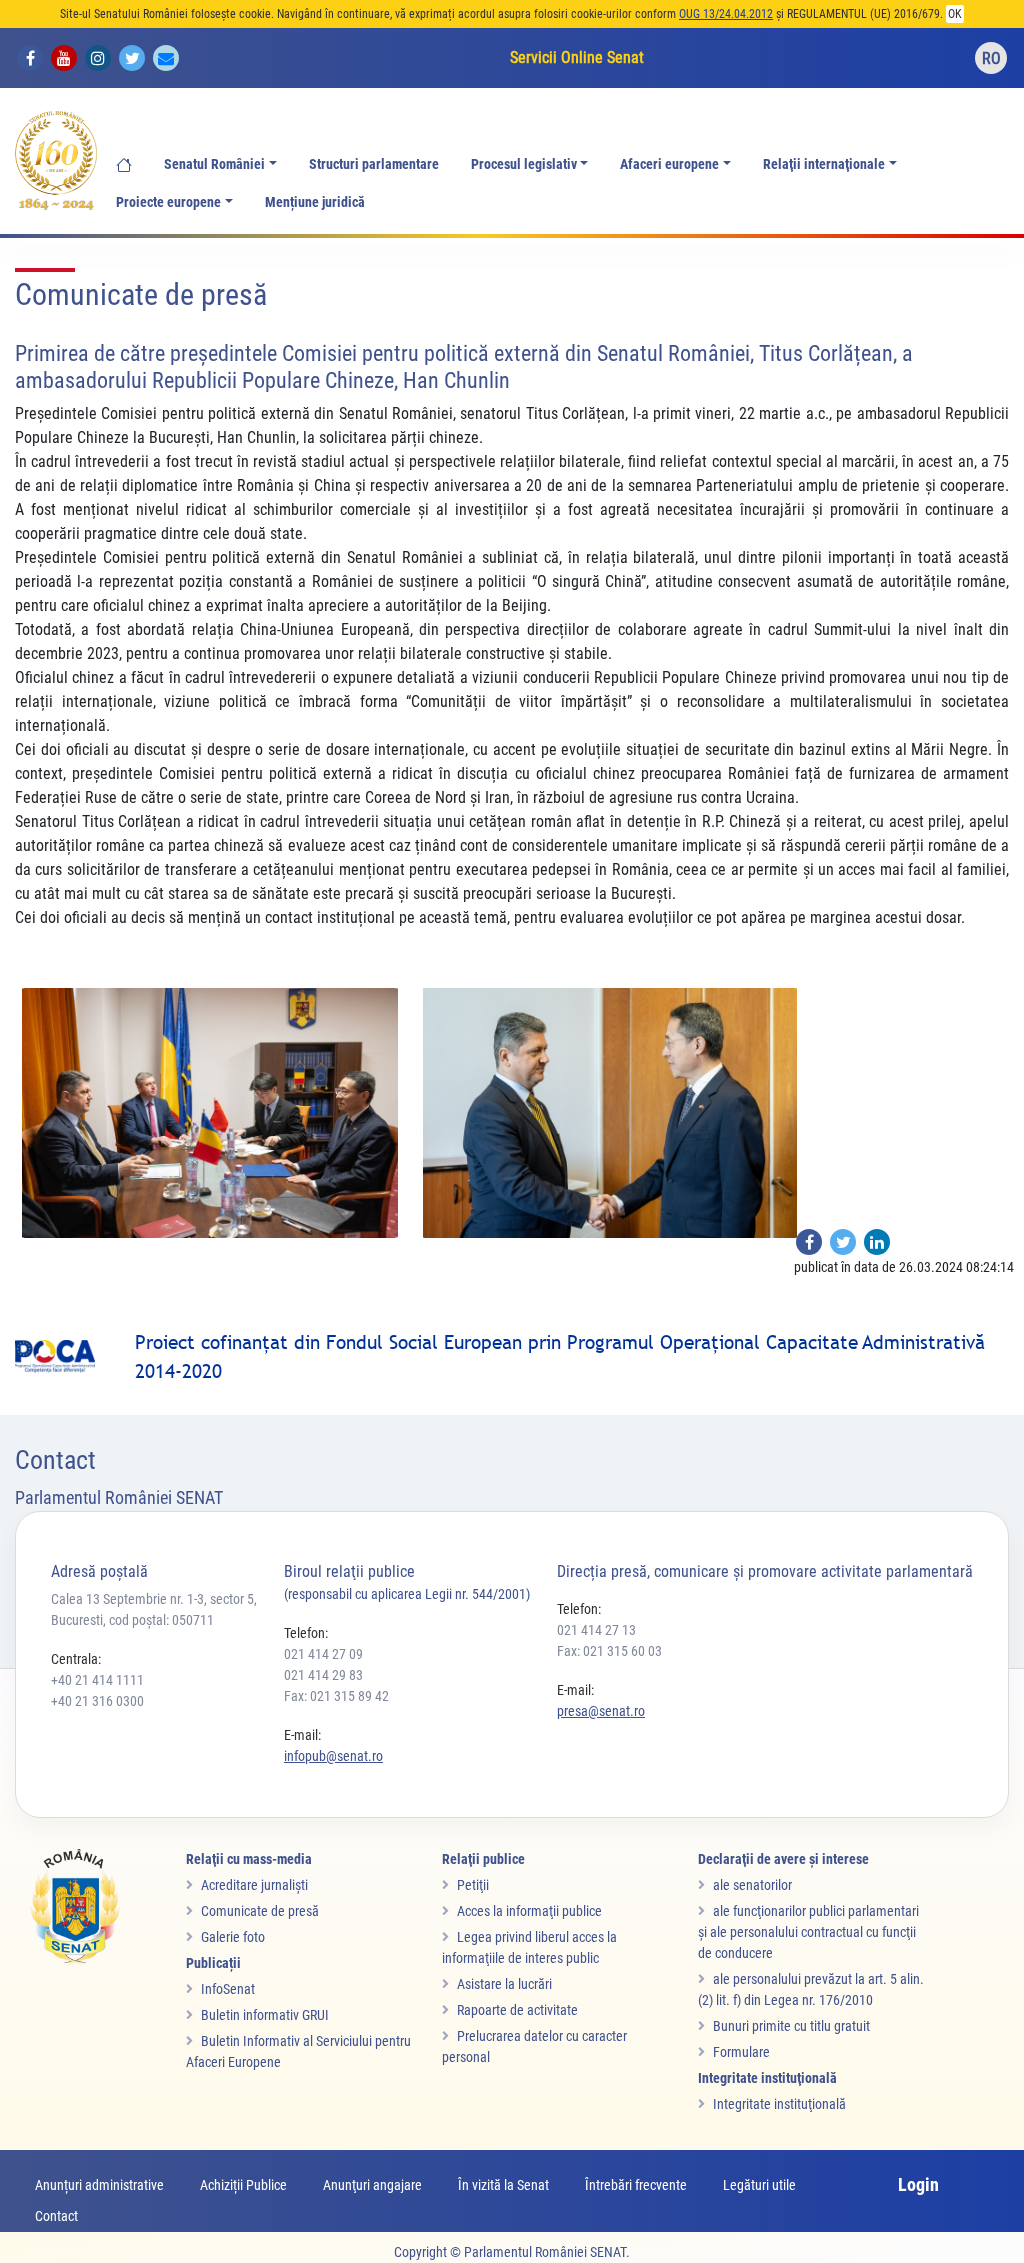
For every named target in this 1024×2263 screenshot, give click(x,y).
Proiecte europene (168, 202)
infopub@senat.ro (333, 1756)
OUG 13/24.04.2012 (726, 14)
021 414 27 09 (323, 1654)
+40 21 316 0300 (97, 1701)
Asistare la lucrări (504, 1984)
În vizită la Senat (503, 2185)
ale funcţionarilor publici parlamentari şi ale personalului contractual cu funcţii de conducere (808, 1932)
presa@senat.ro (601, 1711)
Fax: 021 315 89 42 (336, 1696)
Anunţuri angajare (372, 2185)
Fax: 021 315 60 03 (609, 1651)
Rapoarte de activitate (517, 2010)
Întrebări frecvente (636, 2185)
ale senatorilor (752, 1885)
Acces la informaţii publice (529, 1911)
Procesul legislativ (524, 164)
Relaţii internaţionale (824, 164)
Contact (56, 2216)
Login (918, 2184)
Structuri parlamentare (374, 164)
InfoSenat (228, 1989)
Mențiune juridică (315, 202)
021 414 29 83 (323, 1675)
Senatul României (214, 164)
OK (955, 14)
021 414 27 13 (596, 1630)
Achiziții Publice (243, 2185)
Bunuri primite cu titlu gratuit (791, 2026)
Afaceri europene (669, 164)
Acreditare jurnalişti (254, 1885)
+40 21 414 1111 (97, 1680)
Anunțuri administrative (99, 2185)
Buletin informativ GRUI (265, 2015)
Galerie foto (233, 1937)
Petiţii (473, 1885)
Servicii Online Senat (577, 57)
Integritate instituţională (779, 2104)
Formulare (741, 2052)
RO (991, 58)
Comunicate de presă (260, 1911)
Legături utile (759, 2185)
